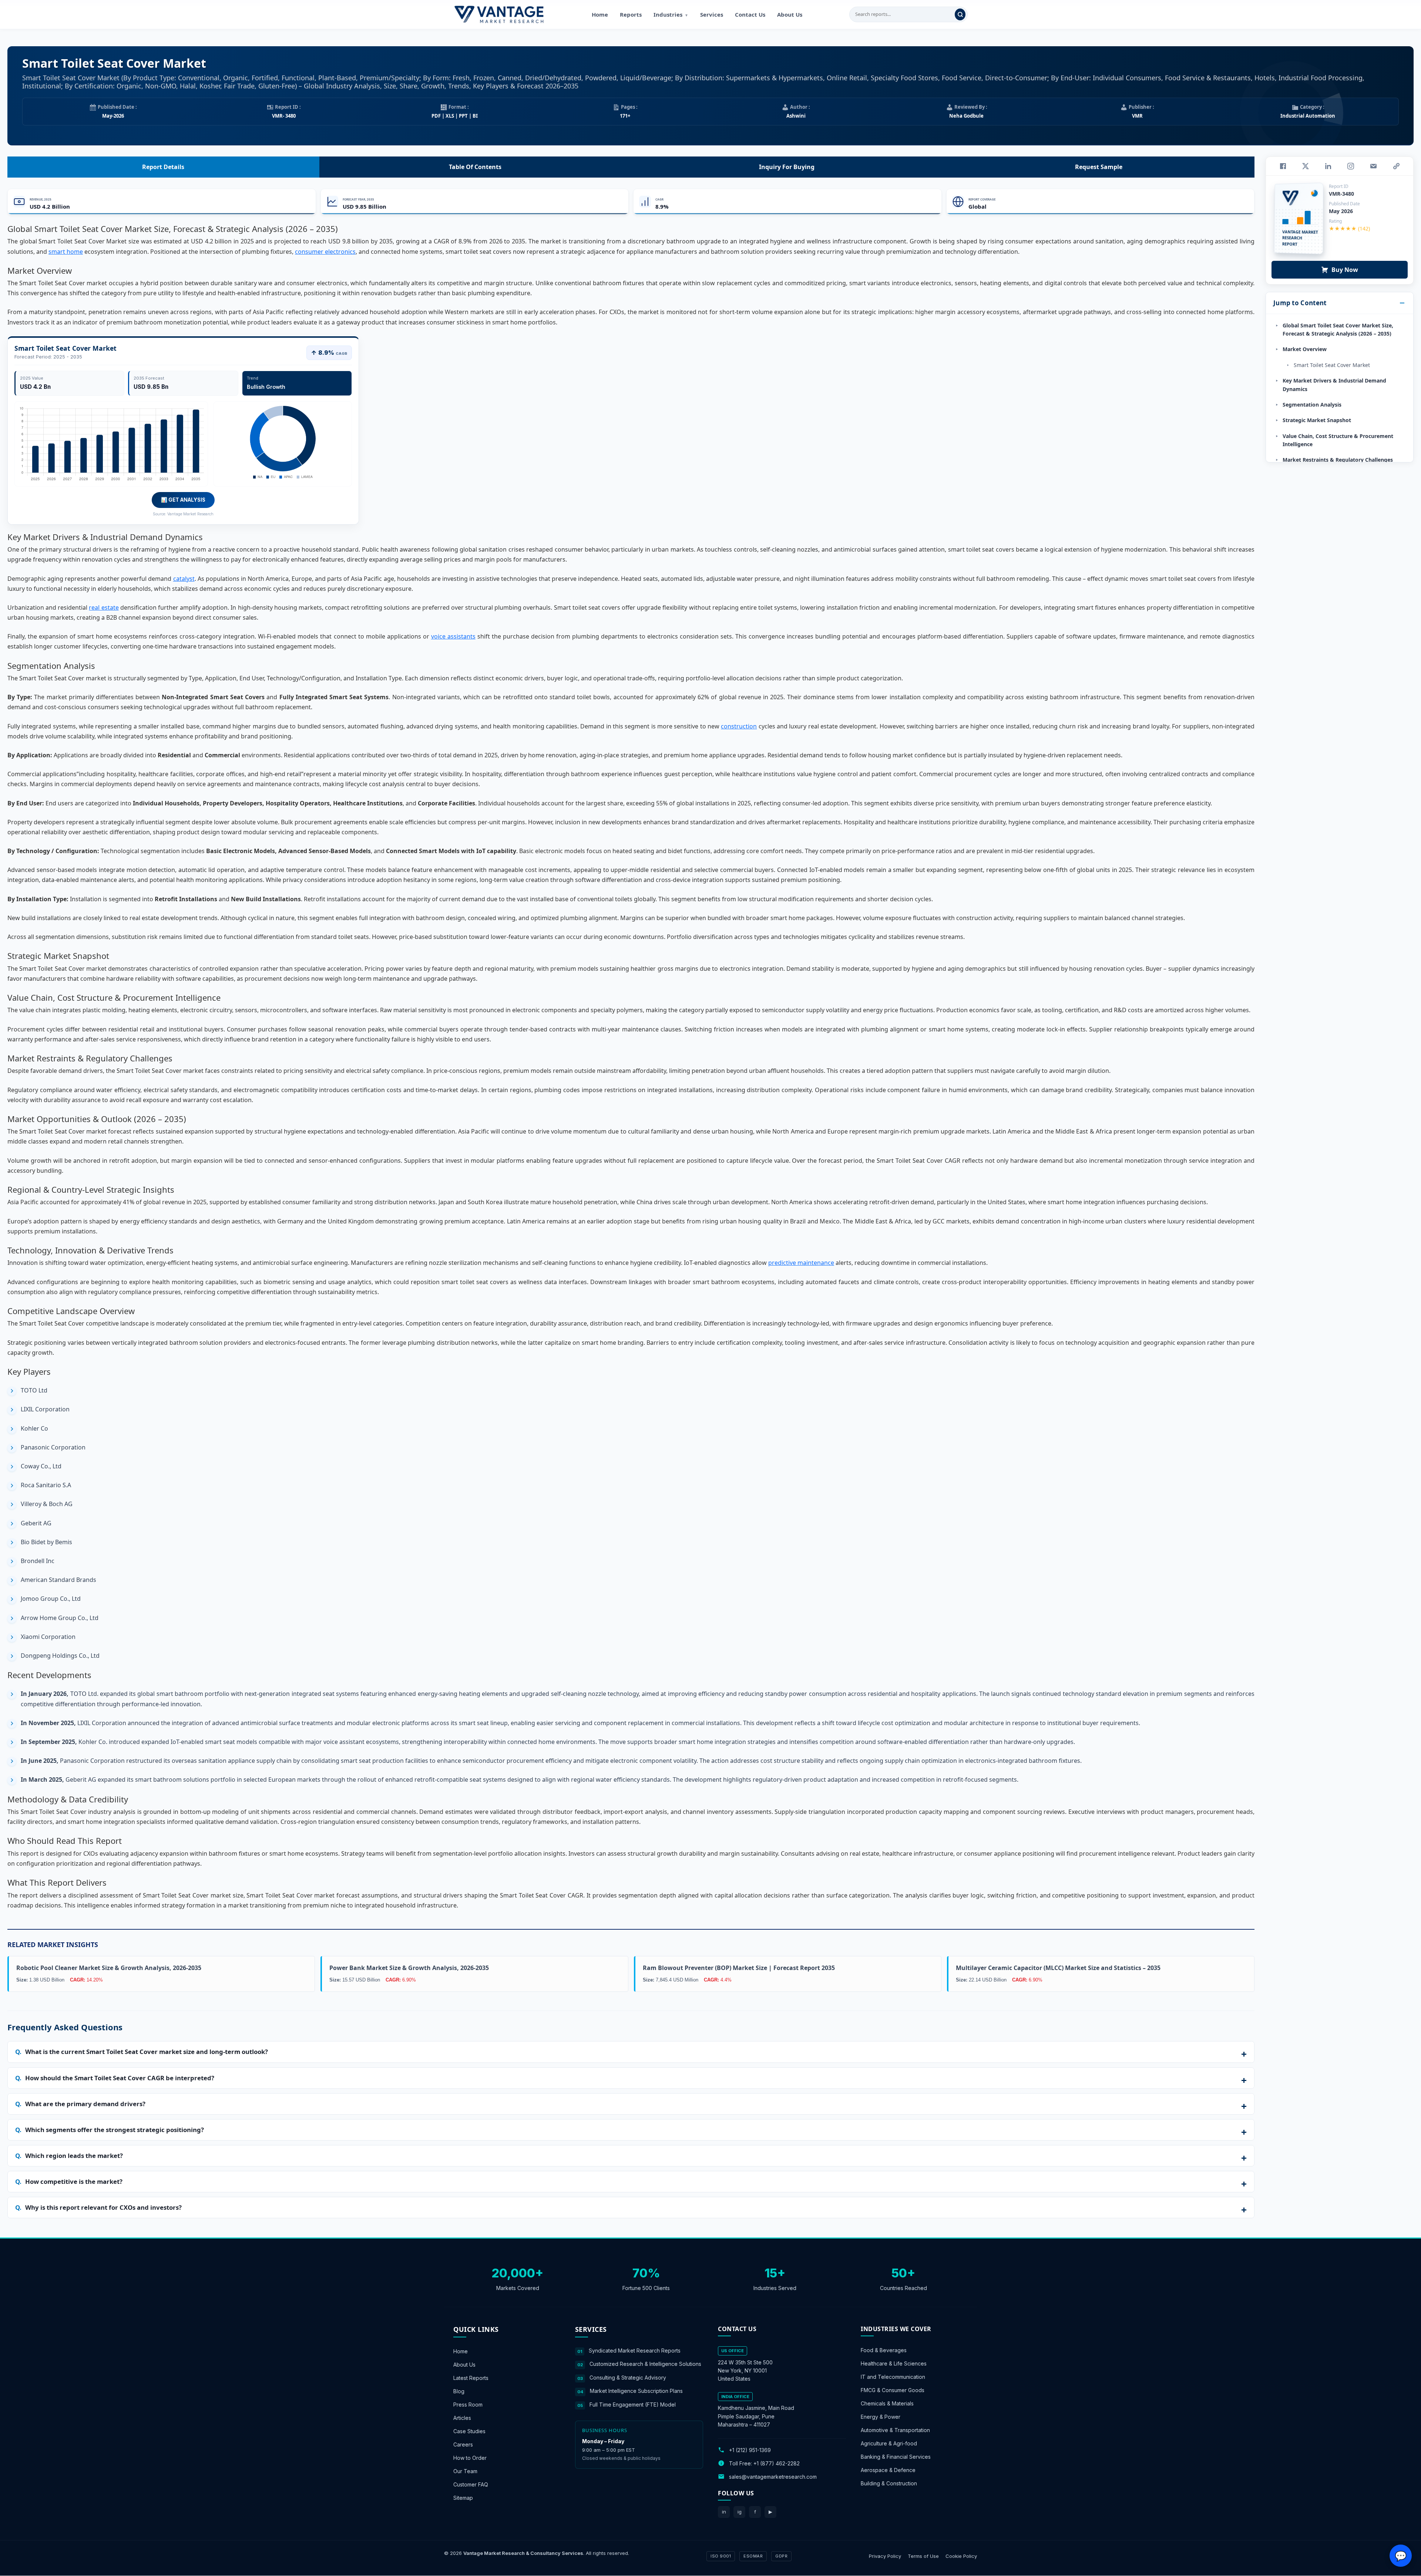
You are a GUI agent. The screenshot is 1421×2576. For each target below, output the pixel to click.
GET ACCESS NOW (745, 1339)
